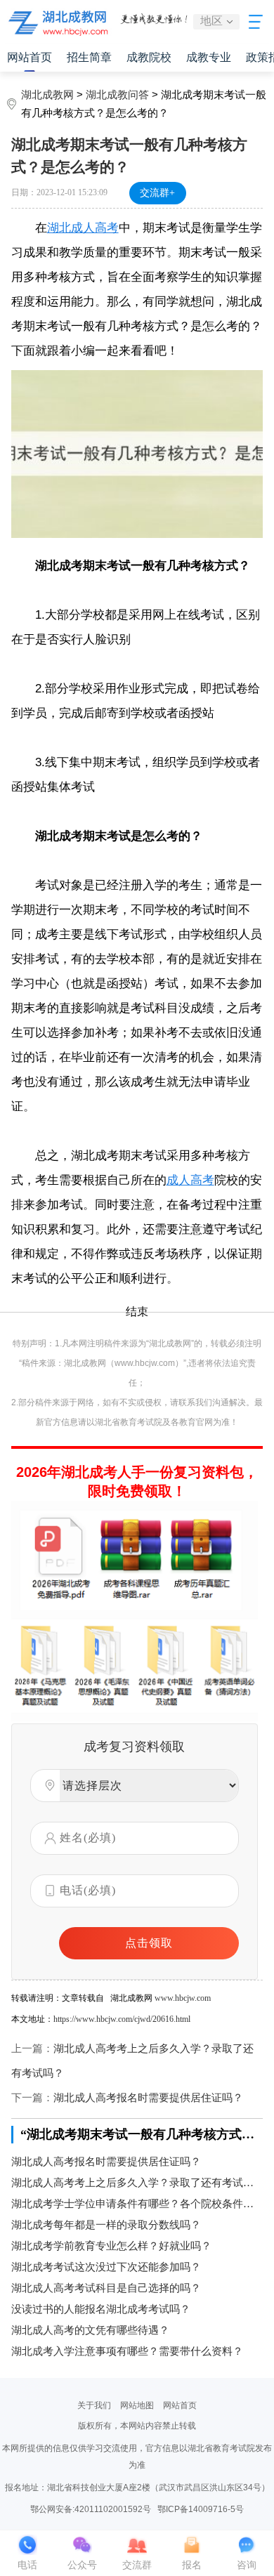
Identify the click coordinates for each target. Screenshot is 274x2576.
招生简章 (89, 57)
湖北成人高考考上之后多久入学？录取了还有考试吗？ (137, 2183)
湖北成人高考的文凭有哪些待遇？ (90, 2330)
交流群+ (157, 193)
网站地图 (137, 2405)
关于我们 (94, 2405)
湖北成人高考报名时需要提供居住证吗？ (148, 2098)
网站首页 (30, 57)
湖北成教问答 (117, 95)
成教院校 (149, 57)
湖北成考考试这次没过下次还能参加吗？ (106, 2267)
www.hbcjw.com (183, 1998)
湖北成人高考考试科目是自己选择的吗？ (106, 2288)
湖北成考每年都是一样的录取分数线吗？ (106, 2225)
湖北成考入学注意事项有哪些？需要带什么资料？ (127, 2351)
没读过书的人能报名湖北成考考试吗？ (101, 2309)
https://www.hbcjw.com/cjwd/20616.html (122, 2019)
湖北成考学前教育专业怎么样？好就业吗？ (111, 2246)
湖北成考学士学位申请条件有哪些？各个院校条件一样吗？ (137, 2204)
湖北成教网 (47, 95)
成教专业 (209, 57)
